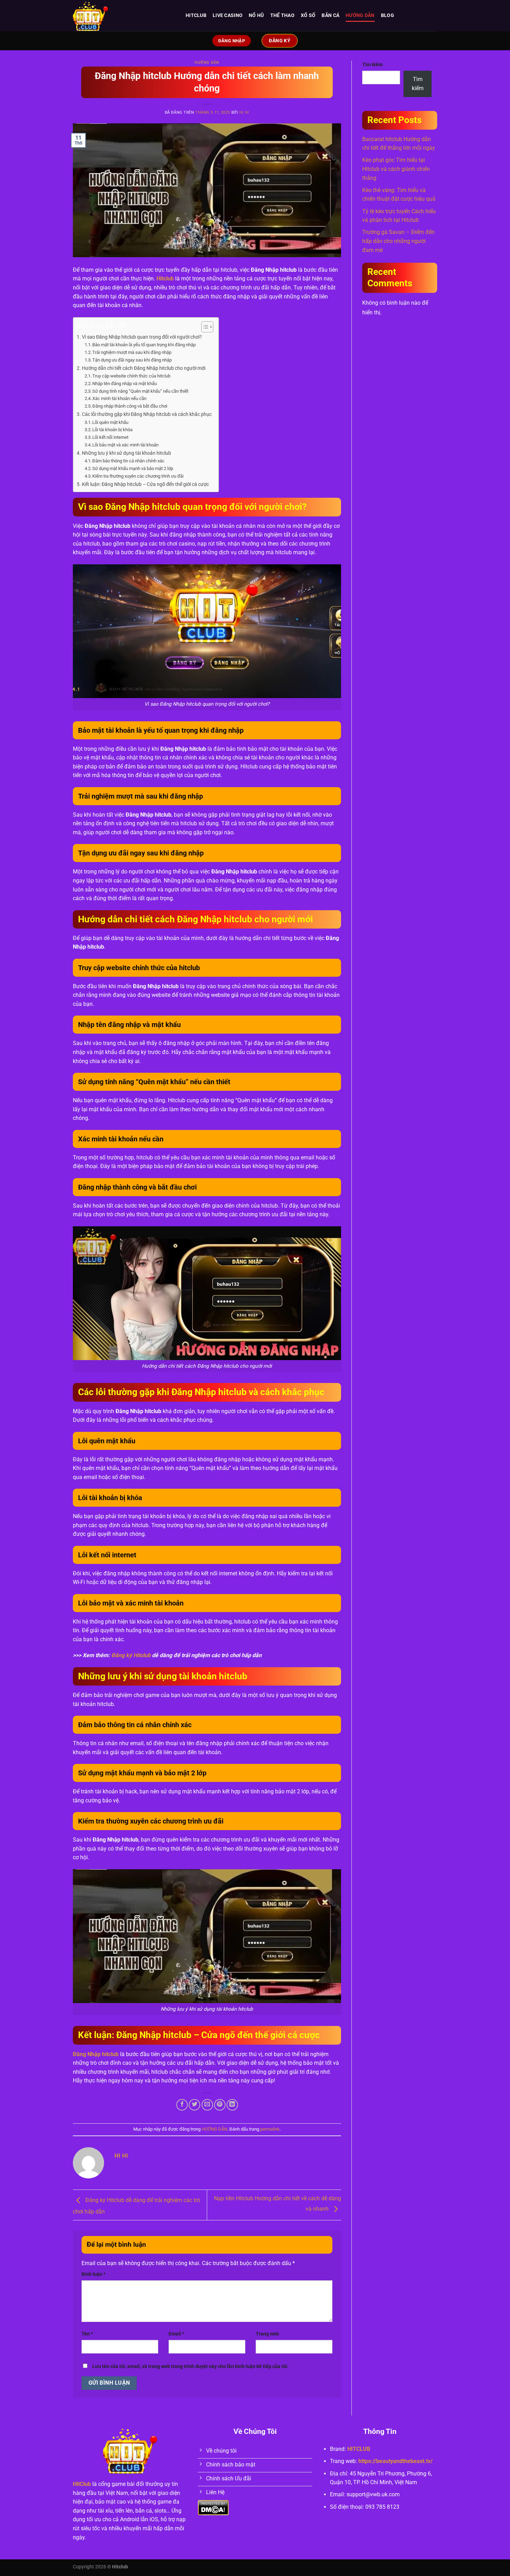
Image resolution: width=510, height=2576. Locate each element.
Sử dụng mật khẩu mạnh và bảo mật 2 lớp (133, 468)
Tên (87, 2334)
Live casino (228, 15)
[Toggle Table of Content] (204, 327)
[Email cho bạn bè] (207, 2105)
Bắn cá (330, 15)
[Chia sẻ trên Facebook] (182, 2105)
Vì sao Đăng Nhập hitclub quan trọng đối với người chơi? (142, 337)
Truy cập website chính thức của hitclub (131, 376)
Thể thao (282, 15)
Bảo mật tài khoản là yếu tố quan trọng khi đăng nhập (144, 345)
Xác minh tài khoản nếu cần (119, 398)
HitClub (82, 2484)
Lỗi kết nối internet (110, 437)
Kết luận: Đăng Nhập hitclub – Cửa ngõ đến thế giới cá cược (145, 484)
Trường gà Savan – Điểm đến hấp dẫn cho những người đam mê (398, 241)
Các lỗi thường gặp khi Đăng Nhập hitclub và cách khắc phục (147, 414)
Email (176, 2334)
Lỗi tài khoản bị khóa (112, 430)
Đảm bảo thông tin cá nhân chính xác (128, 461)
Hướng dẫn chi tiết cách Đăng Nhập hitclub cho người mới (144, 368)
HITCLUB (196, 15)
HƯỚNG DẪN (360, 15)
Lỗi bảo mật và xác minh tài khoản (125, 445)
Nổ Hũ (256, 15)
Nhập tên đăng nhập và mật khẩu (125, 384)
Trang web (267, 2334)
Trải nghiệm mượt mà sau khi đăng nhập (132, 352)
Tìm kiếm (372, 65)
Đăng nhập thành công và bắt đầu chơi (130, 406)
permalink (270, 2129)
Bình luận (93, 2274)
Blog (388, 15)
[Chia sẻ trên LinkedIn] (232, 2105)
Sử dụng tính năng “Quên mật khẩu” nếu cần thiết (140, 391)
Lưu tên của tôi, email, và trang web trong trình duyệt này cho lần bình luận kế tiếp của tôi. (190, 2366)
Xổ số (308, 15)
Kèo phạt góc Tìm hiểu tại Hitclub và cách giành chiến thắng (396, 169)
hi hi (244, 112)
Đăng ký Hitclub (131, 1655)
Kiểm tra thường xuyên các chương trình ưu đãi (138, 476)
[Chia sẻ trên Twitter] (194, 2105)
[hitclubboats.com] (124, 16)
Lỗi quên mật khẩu (110, 422)
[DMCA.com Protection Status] (213, 2507)
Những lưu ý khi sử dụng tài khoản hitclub (126, 453)
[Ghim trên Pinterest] (220, 2105)
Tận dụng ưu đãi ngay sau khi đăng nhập (132, 360)
